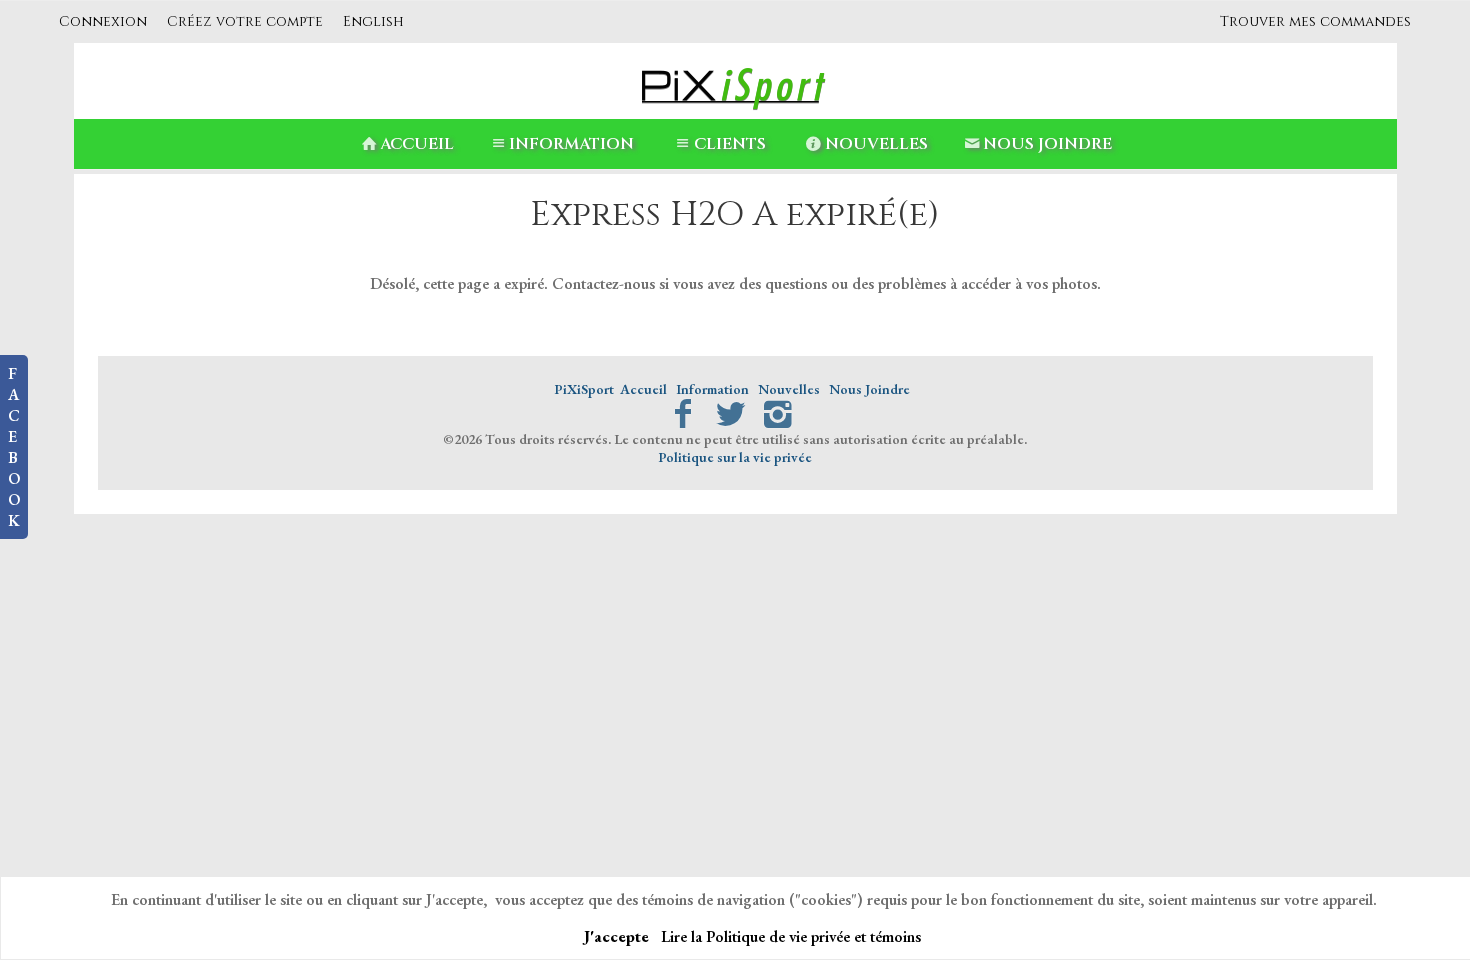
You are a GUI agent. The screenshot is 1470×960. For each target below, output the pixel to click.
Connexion (103, 21)
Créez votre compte (245, 21)
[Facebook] (682, 414)
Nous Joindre (1047, 144)
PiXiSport (584, 389)
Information (571, 144)
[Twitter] (730, 414)
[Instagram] (778, 414)
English (373, 21)
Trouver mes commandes (1315, 21)
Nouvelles (876, 144)
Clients (730, 144)
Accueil (417, 144)
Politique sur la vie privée (735, 457)
